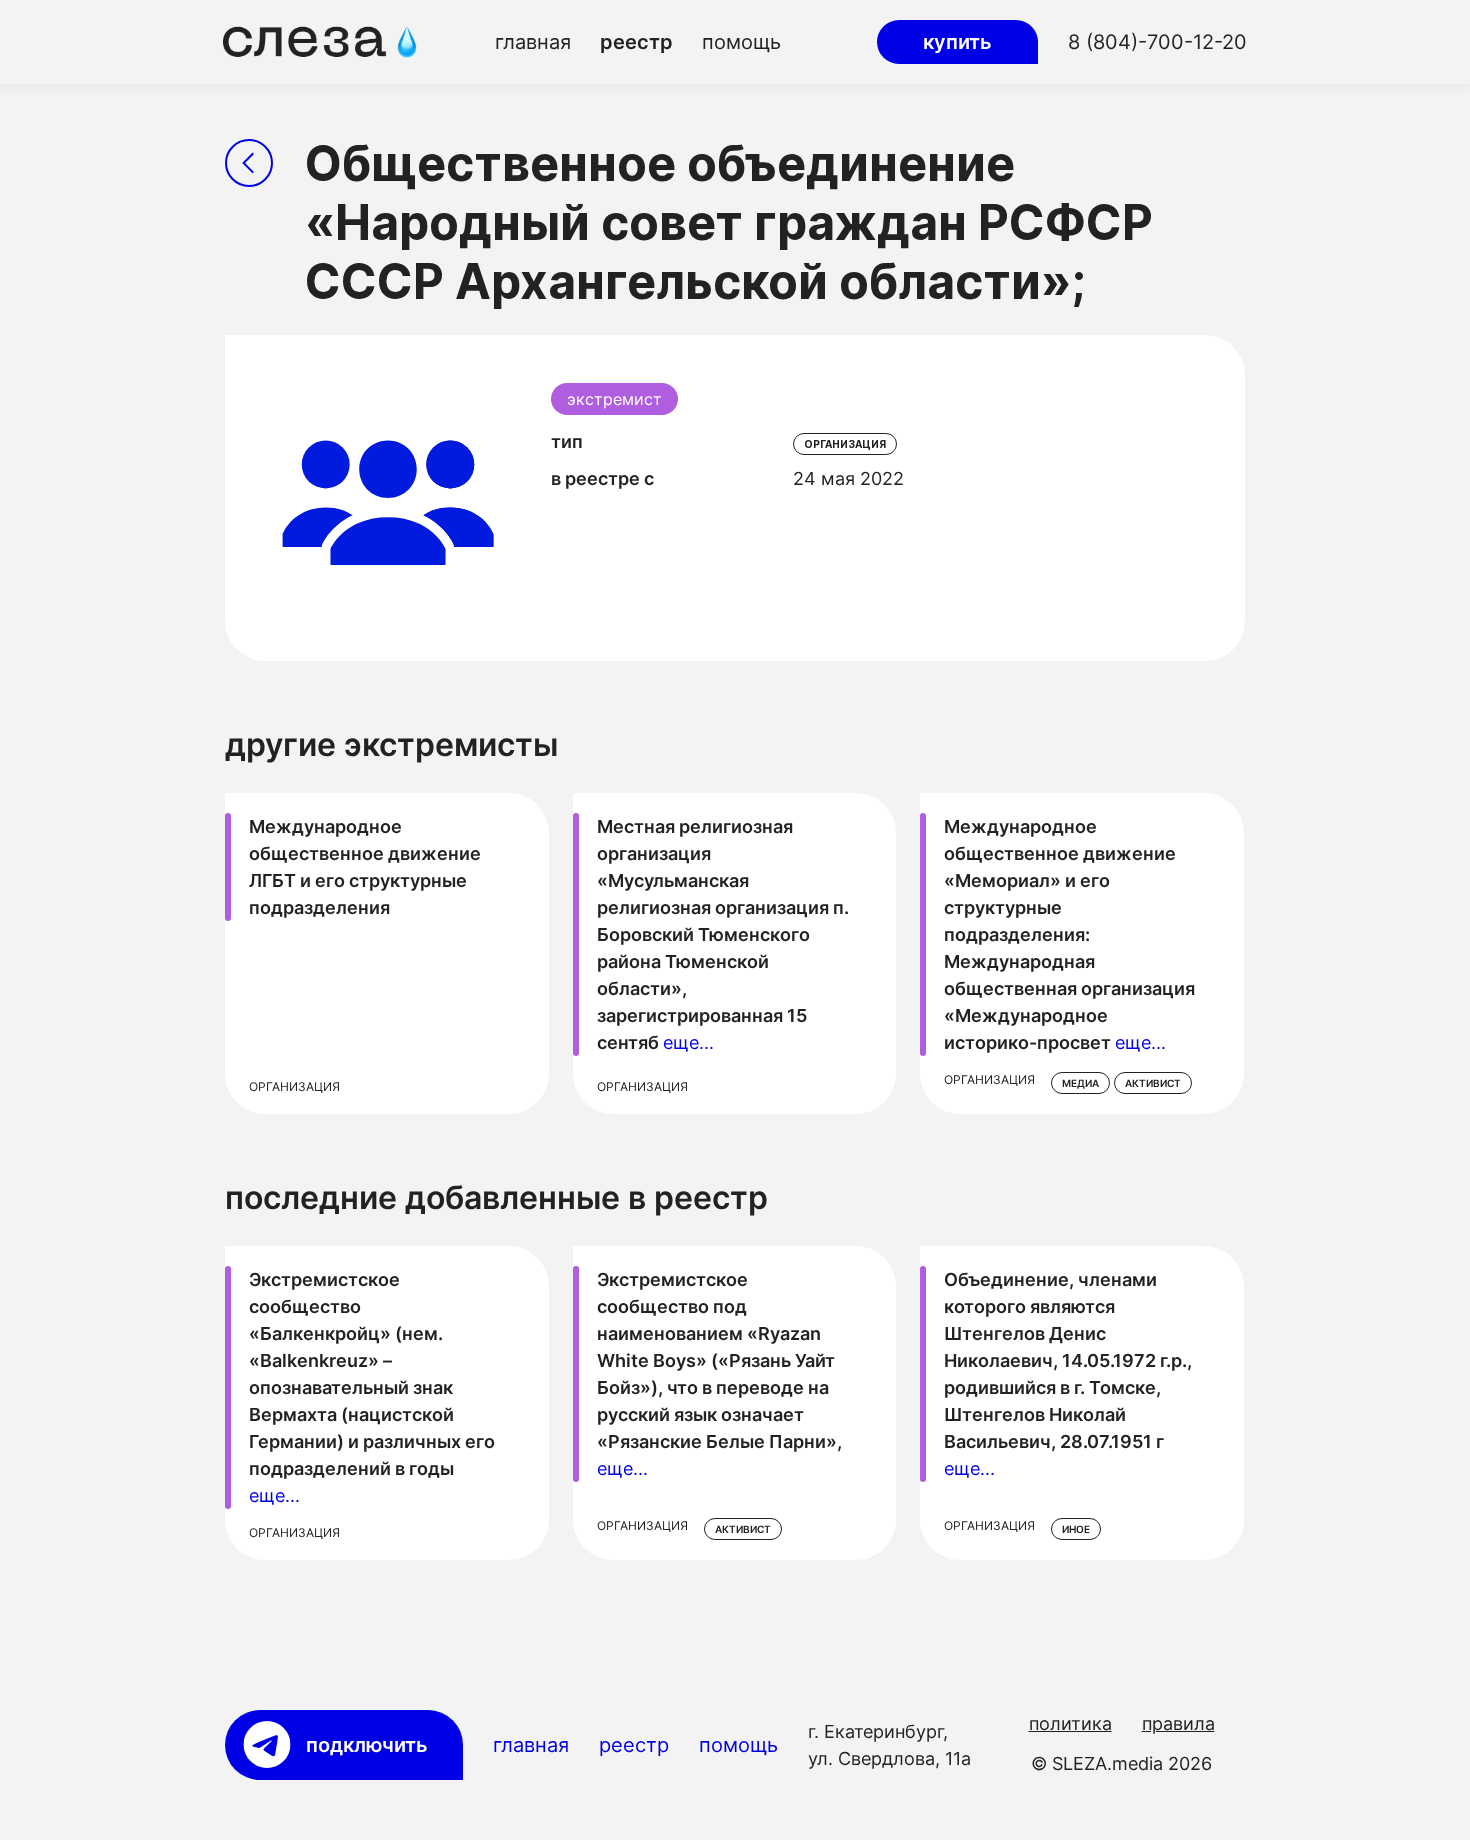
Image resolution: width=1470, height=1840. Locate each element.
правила (1178, 1723)
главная (533, 42)
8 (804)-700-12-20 (1157, 42)
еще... (688, 1042)
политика (1070, 1723)
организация (845, 444)
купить (957, 42)
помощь (741, 42)
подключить (367, 1745)
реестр (636, 42)
